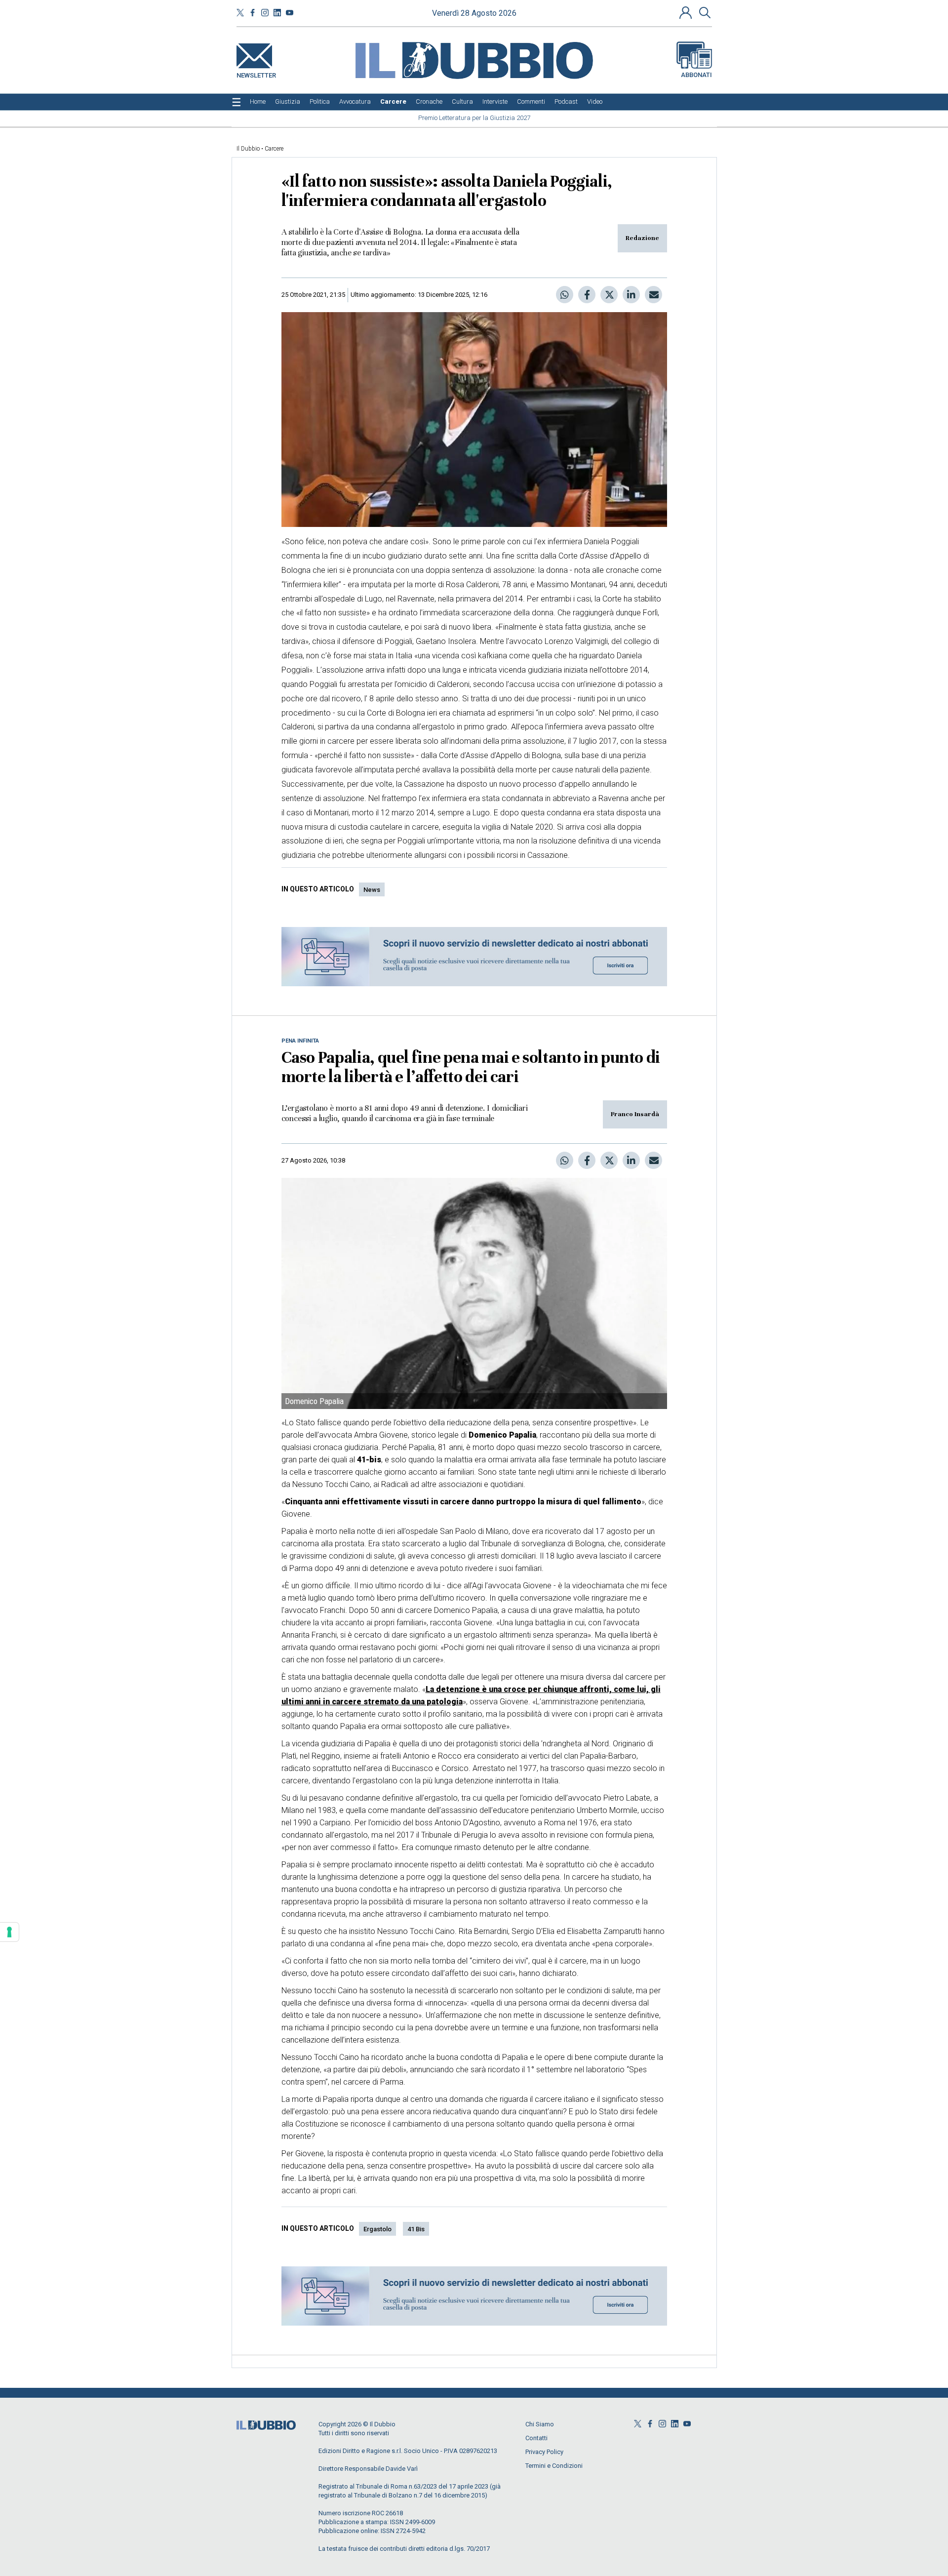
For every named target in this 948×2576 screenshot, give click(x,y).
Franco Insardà (635, 1114)
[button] (687, 12)
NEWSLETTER (256, 73)
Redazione (642, 238)
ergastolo (377, 2229)
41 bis (416, 2229)
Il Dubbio (248, 149)
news (372, 890)
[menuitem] (258, 102)
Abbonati (696, 75)
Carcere (274, 149)
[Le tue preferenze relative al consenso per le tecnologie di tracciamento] (9, 1932)
